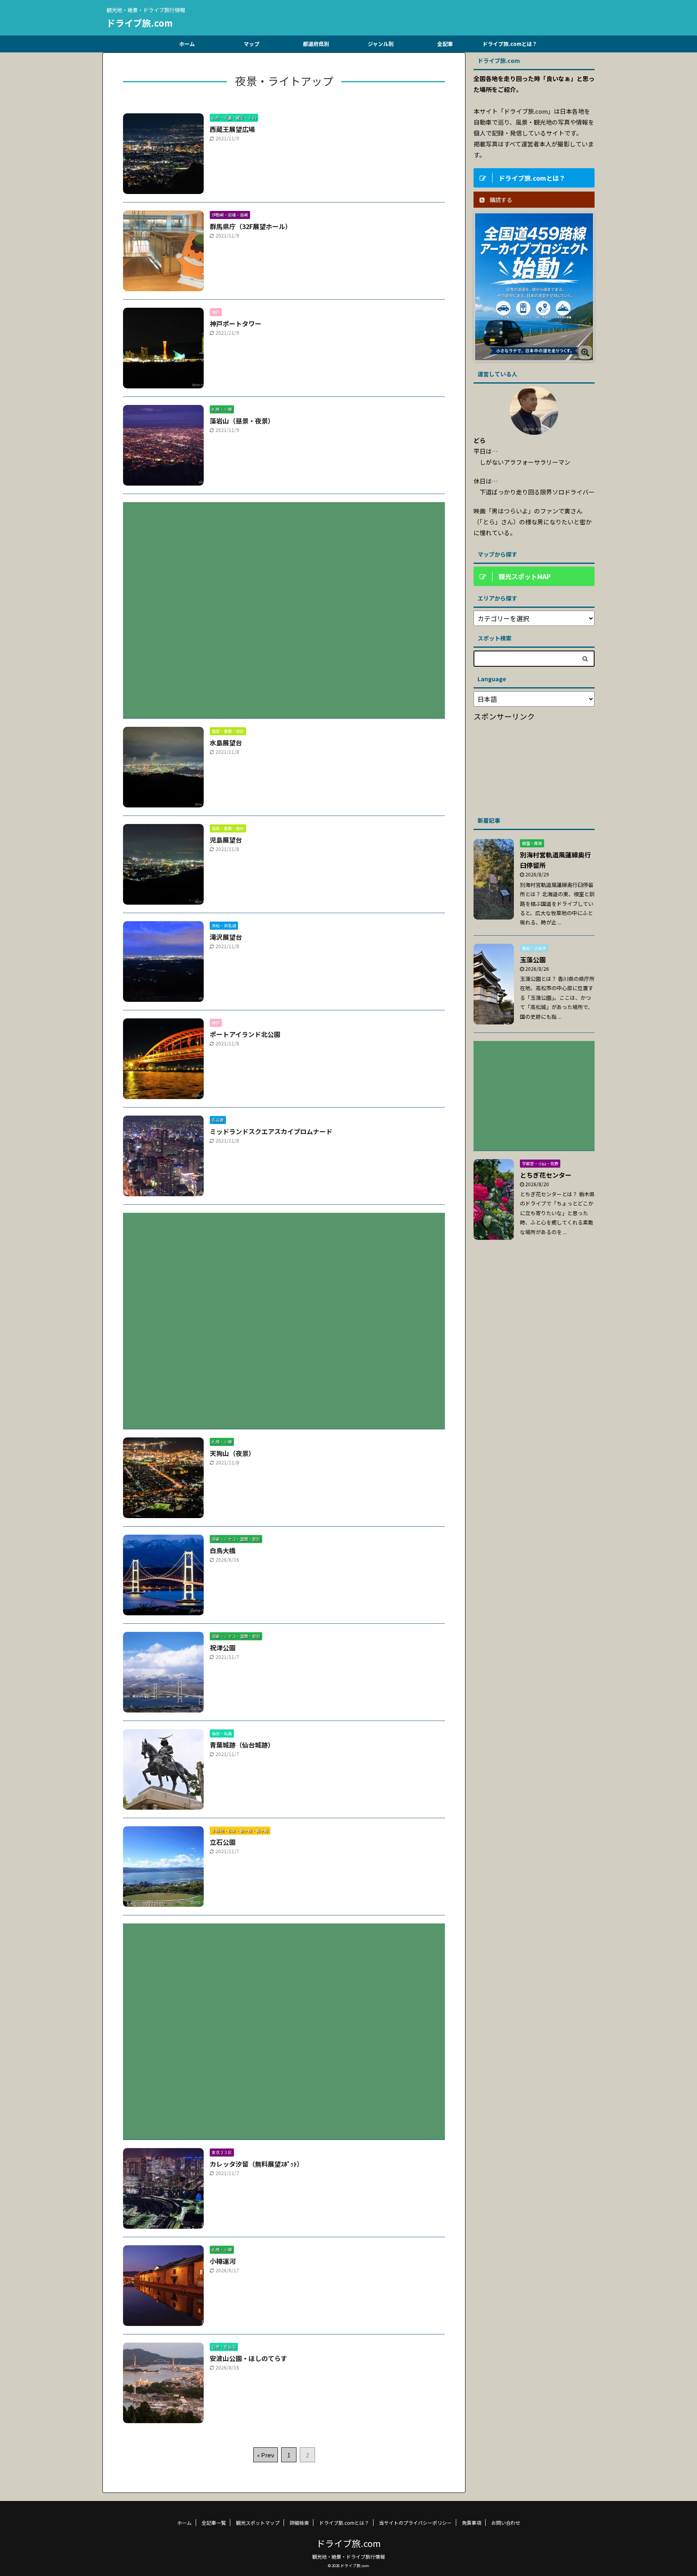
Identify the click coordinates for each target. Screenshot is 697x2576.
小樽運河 (223, 2261)
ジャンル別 (381, 44)
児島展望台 (226, 840)
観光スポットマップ (258, 2523)
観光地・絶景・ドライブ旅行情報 (348, 2556)
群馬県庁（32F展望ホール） (251, 226)
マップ (251, 44)
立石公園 (223, 1842)
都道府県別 (316, 44)
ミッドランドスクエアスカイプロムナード (271, 1131)
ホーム (187, 44)
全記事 (445, 44)
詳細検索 (299, 2523)
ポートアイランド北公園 (245, 1034)
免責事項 (472, 2523)
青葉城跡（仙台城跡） (242, 1745)
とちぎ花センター (546, 1175)
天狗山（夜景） (232, 1453)
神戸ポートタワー (236, 323)
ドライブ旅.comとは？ (510, 44)
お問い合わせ (506, 2523)
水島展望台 (226, 743)
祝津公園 (223, 1648)
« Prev (266, 2455)
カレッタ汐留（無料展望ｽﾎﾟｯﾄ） (257, 2164)
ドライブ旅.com (140, 23)
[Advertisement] (284, 604)
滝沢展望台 (226, 937)
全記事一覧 (214, 2523)
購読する (500, 200)
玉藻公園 (533, 959)
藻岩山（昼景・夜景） (242, 421)
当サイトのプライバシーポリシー (415, 2523)
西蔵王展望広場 (232, 129)
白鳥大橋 (223, 1550)
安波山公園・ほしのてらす (248, 2358)
